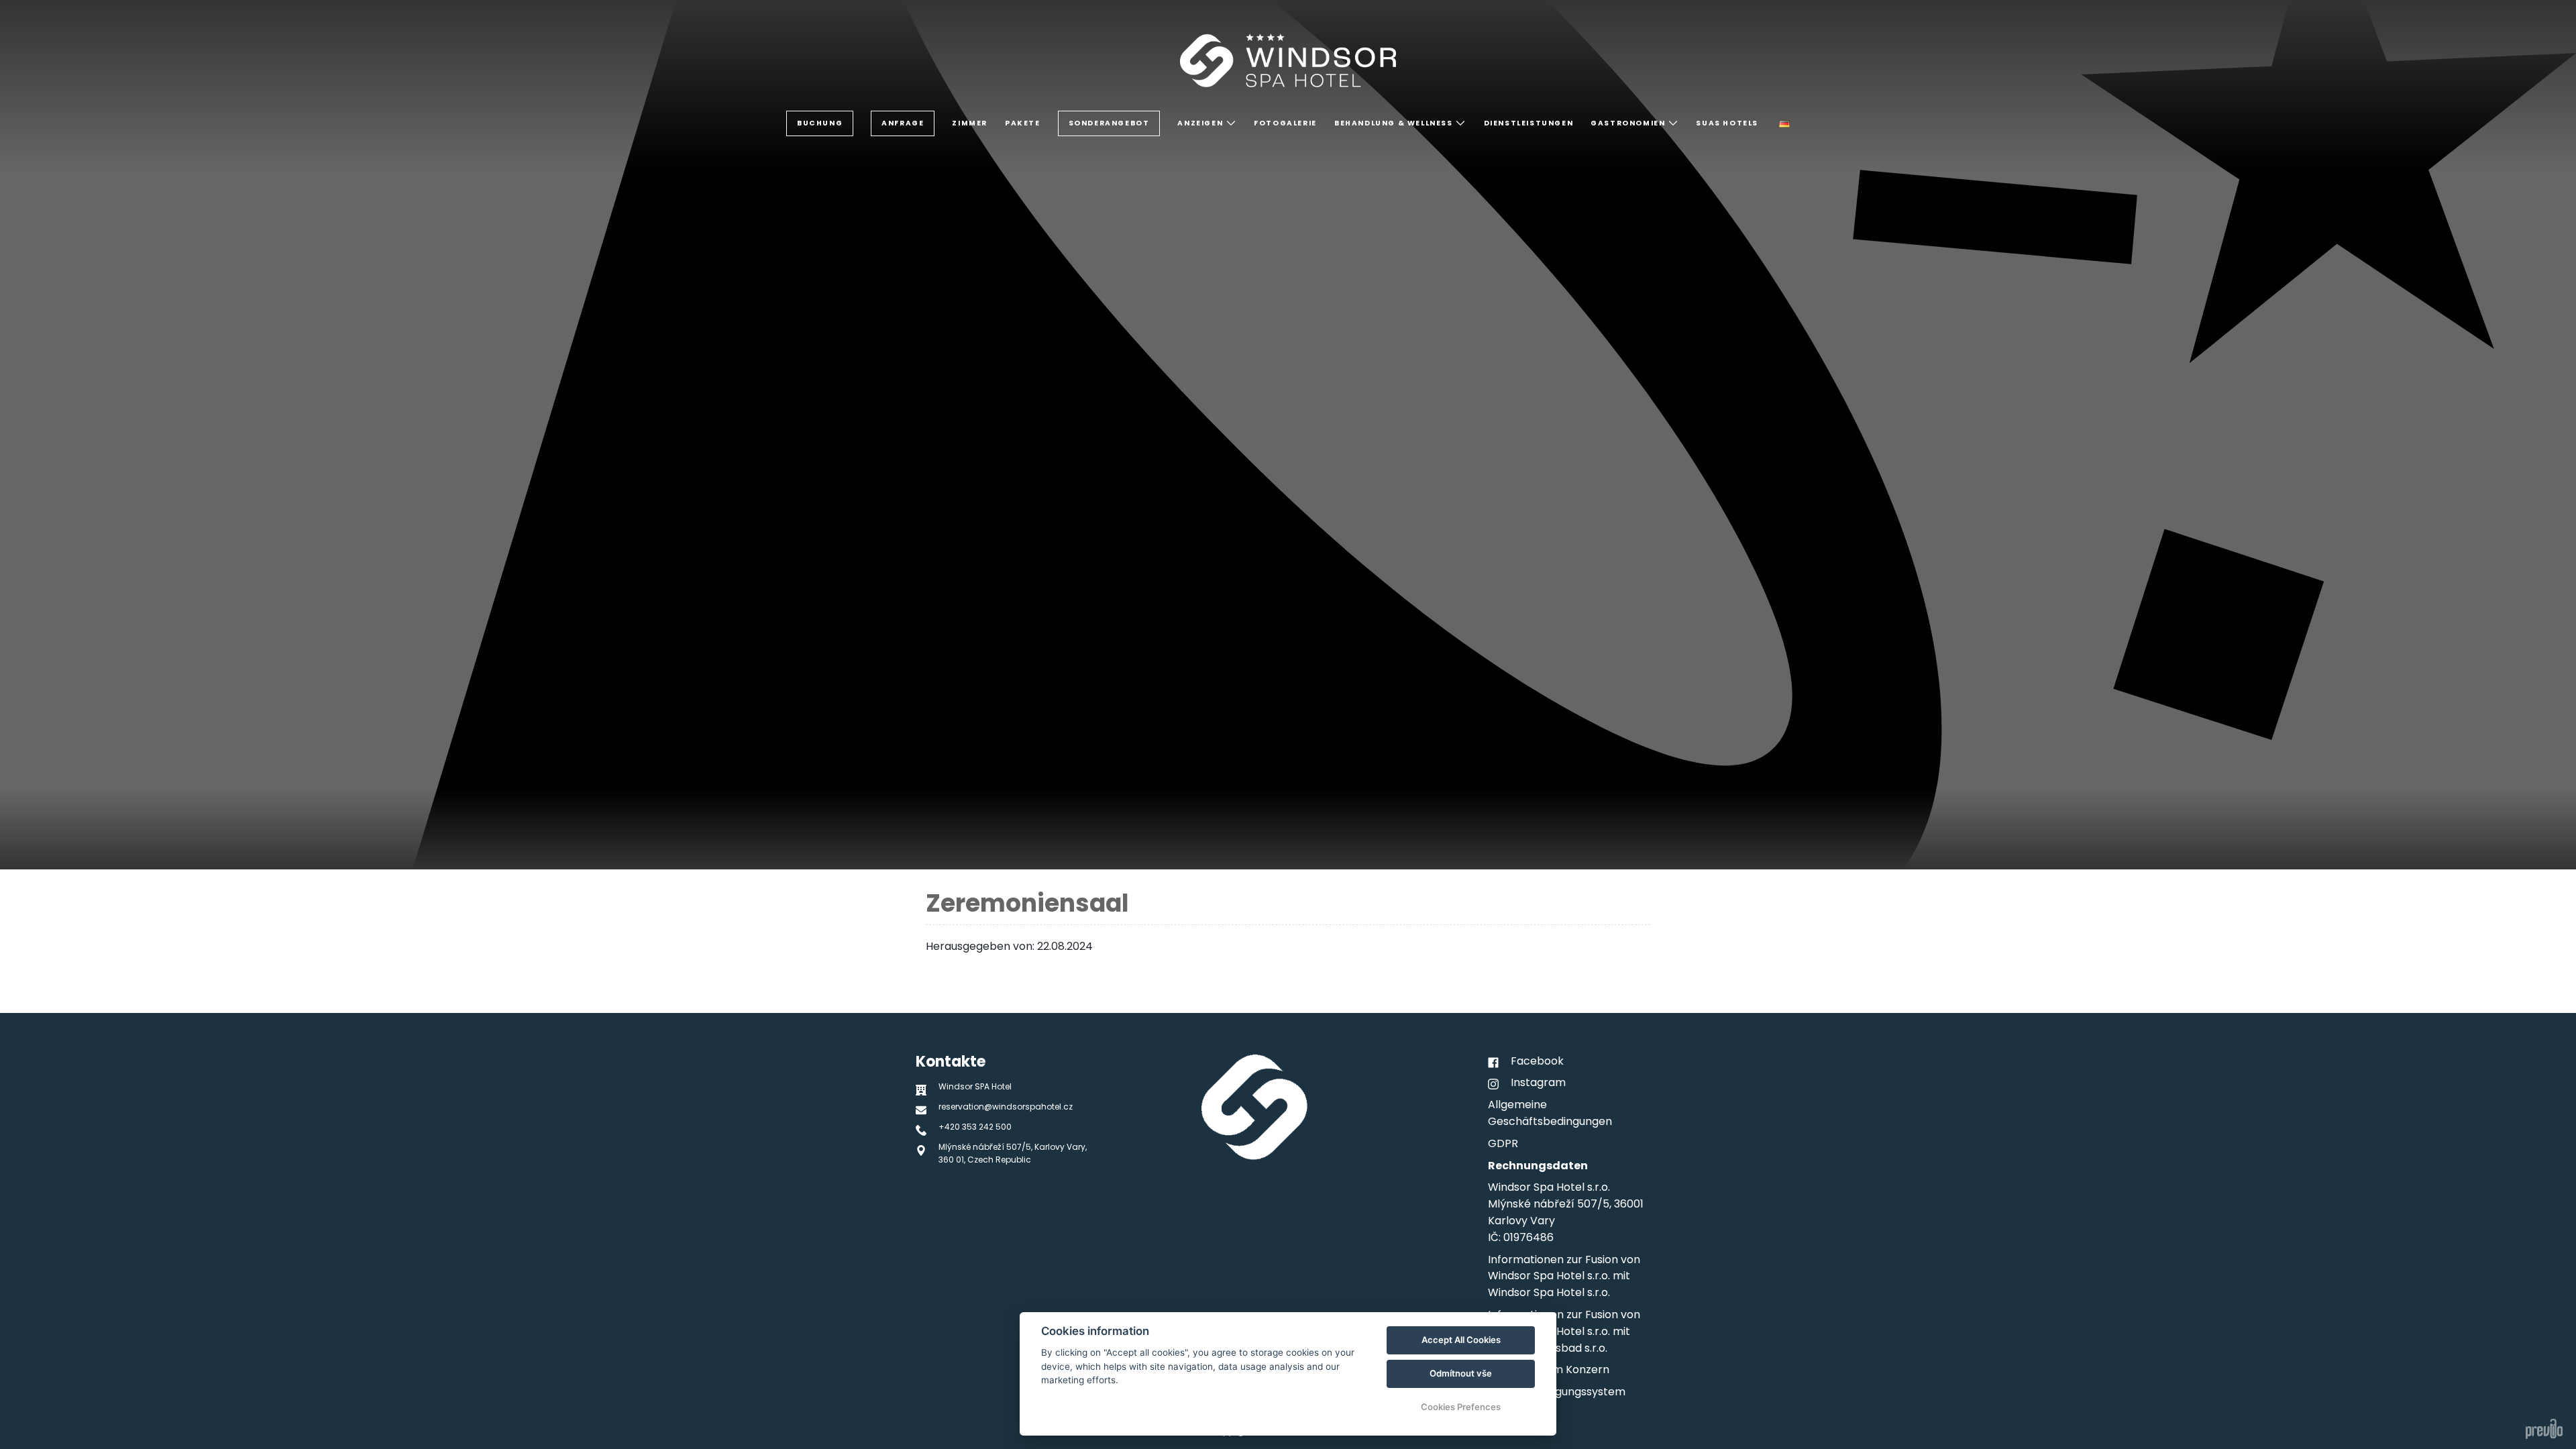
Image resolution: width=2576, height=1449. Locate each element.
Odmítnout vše (1461, 1373)
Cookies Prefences (1461, 1407)
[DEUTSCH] (1784, 124)
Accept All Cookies (1461, 1340)
